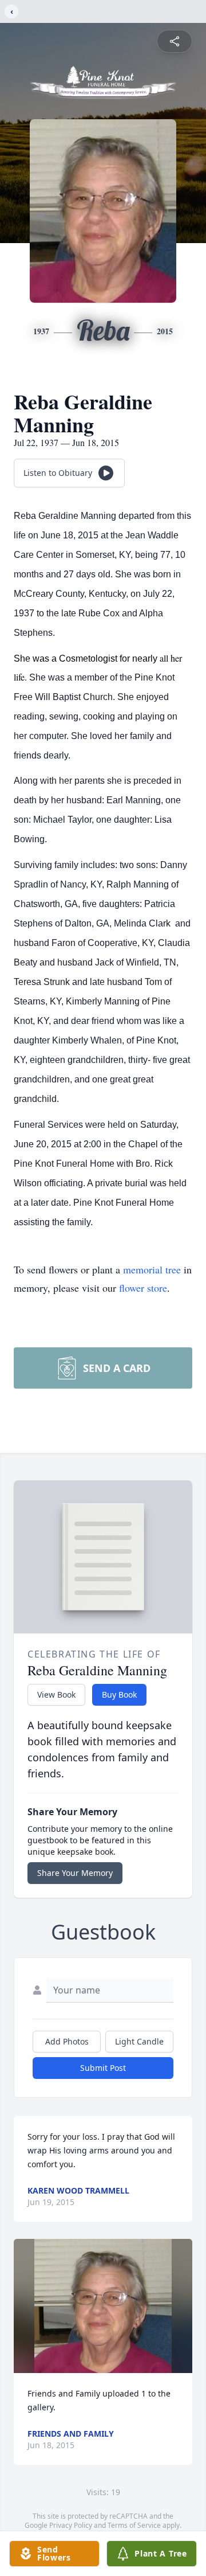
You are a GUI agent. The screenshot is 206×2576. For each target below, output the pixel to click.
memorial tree (152, 1269)
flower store (143, 1288)
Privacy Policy (71, 2525)
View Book (56, 1694)
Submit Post (103, 2068)
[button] (103, 2306)
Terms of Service (134, 2525)
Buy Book (119, 1694)
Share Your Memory (75, 1873)
